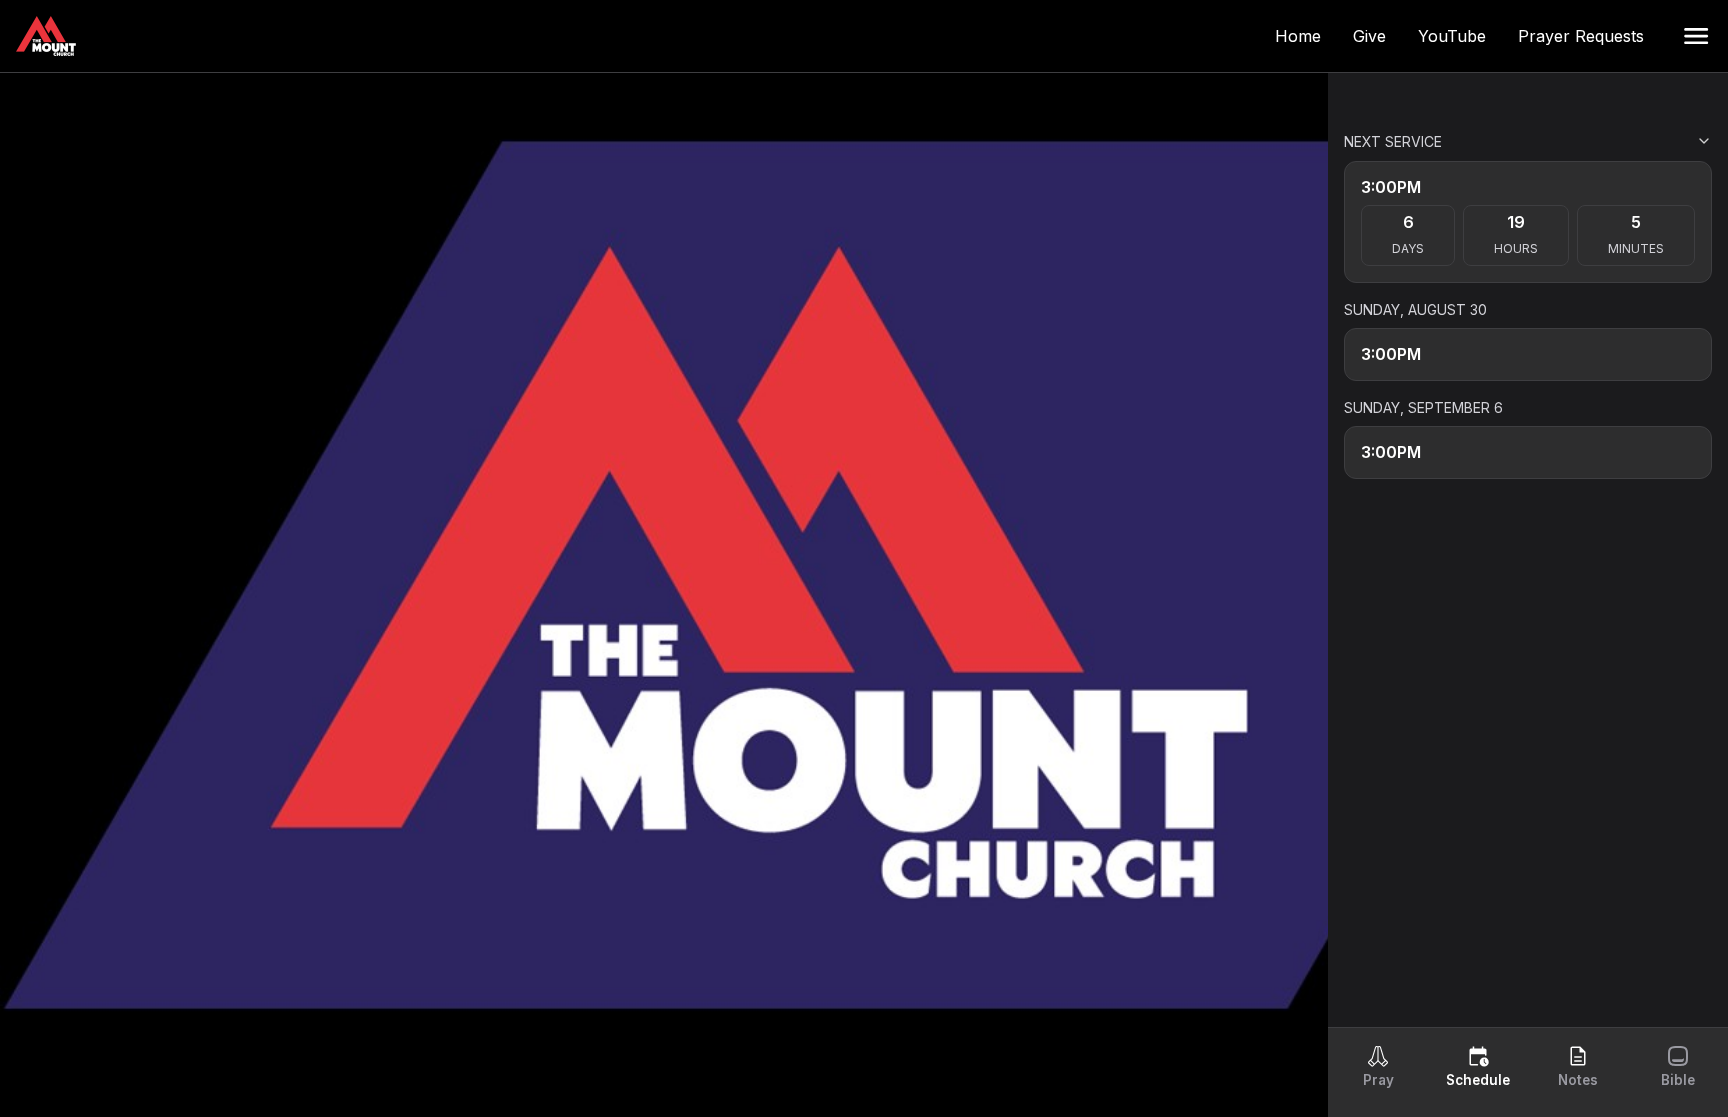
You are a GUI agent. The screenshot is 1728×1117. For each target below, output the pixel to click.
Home (1306, 36)
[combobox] (1612, 141)
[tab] (1378, 1066)
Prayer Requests (1589, 36)
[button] (1696, 36)
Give (1377, 36)
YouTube (1460, 36)
